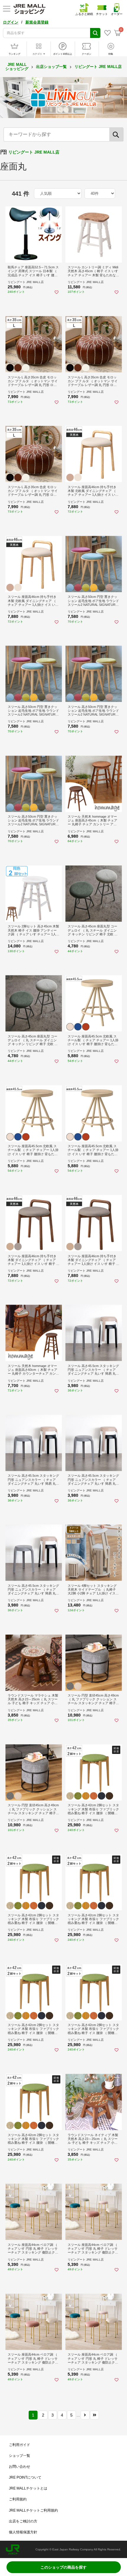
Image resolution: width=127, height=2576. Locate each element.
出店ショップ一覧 (51, 67)
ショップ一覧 (19, 2456)
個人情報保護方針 (23, 2532)
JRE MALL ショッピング (17, 67)
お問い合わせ (19, 2467)
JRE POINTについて (25, 2477)
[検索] (116, 134)
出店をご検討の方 (23, 2521)
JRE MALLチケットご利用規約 (33, 2510)
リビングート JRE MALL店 (98, 67)
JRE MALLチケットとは (28, 2488)
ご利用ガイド (19, 2445)
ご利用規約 (18, 2499)
